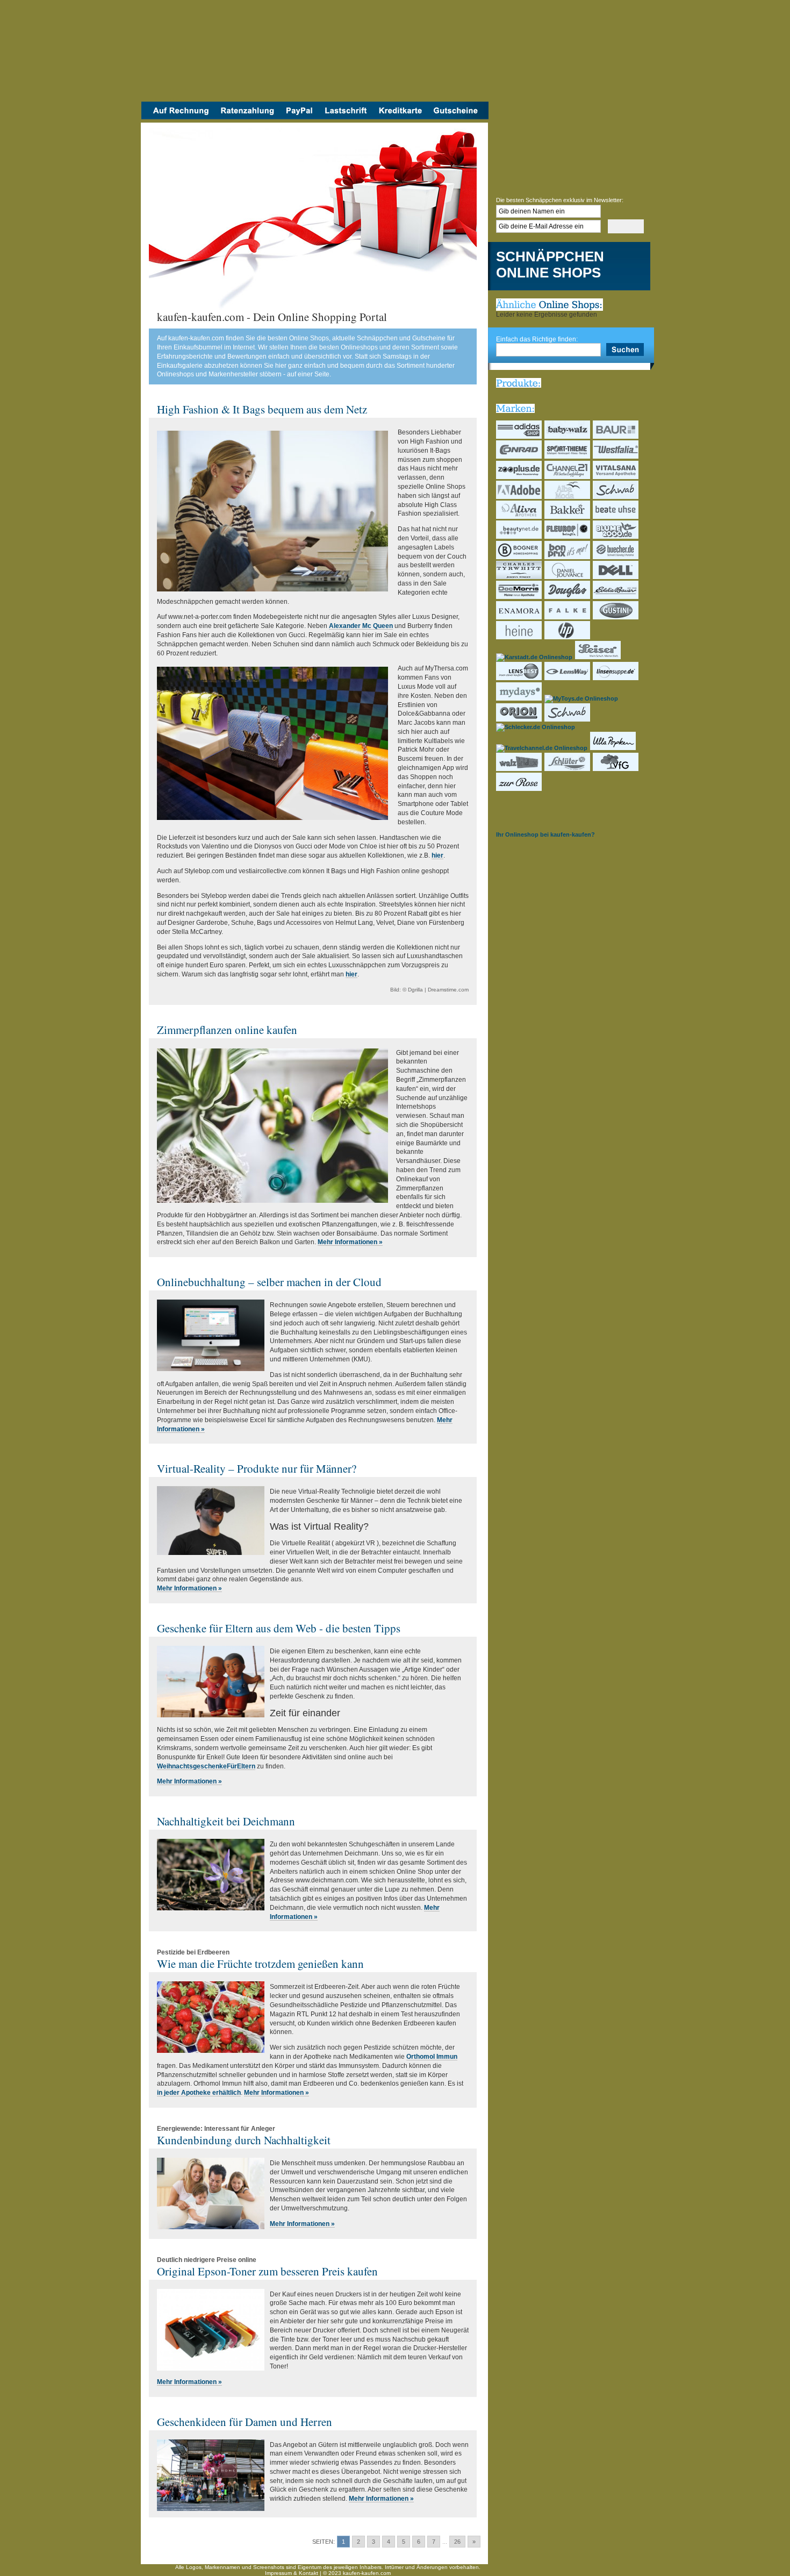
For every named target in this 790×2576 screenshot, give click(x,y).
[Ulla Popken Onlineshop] (613, 748)
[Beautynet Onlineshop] (519, 537)
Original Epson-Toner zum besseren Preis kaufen (267, 2271)
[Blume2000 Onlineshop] (616, 537)
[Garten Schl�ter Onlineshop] (568, 769)
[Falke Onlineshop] (568, 617)
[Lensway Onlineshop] (568, 678)
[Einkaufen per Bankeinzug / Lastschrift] (346, 117)
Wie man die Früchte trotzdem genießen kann (260, 1964)
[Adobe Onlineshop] (519, 497)
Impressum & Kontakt (292, 2573)
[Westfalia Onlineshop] (616, 456)
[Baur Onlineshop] (616, 437)
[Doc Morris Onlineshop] (519, 597)
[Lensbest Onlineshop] (519, 678)
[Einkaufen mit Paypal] (299, 117)
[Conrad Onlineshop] (519, 456)
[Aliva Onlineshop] (519, 517)
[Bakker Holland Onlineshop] (568, 517)
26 (457, 2542)
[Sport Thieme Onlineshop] (568, 456)
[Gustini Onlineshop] (616, 617)
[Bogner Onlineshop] (519, 557)
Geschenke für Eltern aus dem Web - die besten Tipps (279, 1628)
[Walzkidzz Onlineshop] (519, 769)
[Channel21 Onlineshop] (568, 477)
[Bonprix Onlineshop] (568, 557)
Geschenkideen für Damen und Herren (245, 2422)
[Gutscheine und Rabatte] (458, 117)
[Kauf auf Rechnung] (178, 117)
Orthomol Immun (432, 2057)
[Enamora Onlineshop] (519, 617)
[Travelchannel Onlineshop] (542, 748)
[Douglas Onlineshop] (568, 597)
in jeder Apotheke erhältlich (199, 2093)
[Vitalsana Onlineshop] (616, 477)
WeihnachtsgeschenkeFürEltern (206, 1766)
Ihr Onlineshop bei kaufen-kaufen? (545, 834)
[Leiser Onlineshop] (598, 657)
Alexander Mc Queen (361, 626)
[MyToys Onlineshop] (582, 698)
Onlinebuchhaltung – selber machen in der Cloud (269, 1282)
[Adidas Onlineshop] (519, 437)
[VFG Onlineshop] (616, 769)
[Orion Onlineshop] (519, 719)
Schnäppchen (550, 257)
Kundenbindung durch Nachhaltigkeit (244, 2140)
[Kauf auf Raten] (247, 117)
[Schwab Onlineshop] (616, 497)
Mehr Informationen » (350, 1242)
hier (437, 855)
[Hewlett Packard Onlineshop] (568, 637)
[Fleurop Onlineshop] (568, 537)
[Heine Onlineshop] (519, 637)
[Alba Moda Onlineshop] (568, 497)
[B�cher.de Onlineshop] (616, 557)
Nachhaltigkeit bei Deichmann (226, 1821)
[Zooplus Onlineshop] (519, 477)
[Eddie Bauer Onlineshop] (616, 597)
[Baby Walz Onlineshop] (568, 437)
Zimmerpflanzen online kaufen (227, 1030)
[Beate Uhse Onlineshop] (616, 517)
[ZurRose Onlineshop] (519, 789)
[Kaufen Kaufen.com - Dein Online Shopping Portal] (315, 54)
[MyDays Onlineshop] (519, 698)
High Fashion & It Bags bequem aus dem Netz (262, 409)
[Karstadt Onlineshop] (535, 657)
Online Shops (548, 273)
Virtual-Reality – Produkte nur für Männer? (257, 1468)
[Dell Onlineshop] (616, 577)
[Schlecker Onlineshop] (536, 727)
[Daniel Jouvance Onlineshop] (568, 577)
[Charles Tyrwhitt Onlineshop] (519, 577)
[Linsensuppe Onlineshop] (616, 678)
